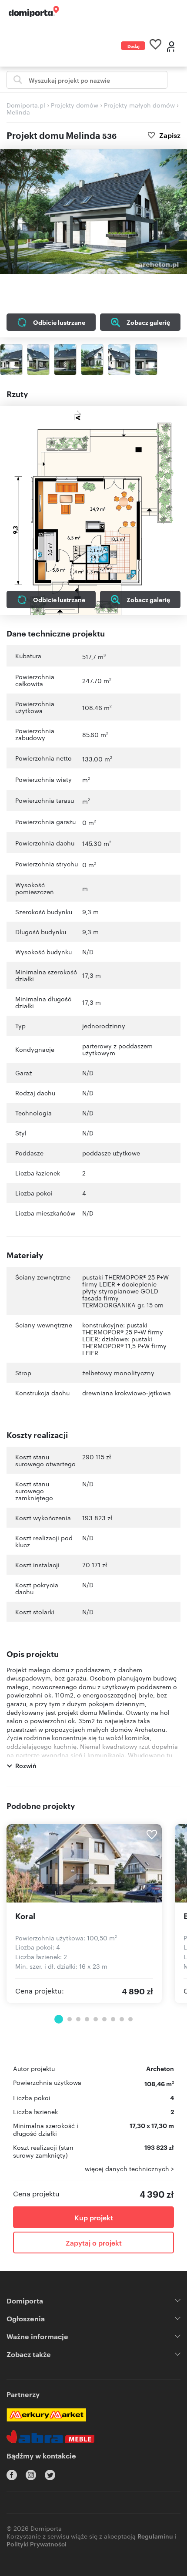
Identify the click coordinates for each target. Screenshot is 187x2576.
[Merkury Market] (46, 2415)
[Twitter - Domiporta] (50, 2475)
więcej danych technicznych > (129, 2169)
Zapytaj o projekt (94, 2243)
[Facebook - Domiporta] (12, 2475)
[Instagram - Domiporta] (31, 2475)
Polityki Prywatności (37, 2544)
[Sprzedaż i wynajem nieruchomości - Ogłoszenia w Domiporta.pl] (34, 12)
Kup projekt (94, 2217)
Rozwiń (26, 1765)
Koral (25, 1916)
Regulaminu (155, 2536)
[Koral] (84, 1863)
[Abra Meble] (50, 2437)
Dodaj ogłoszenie (136, 46)
